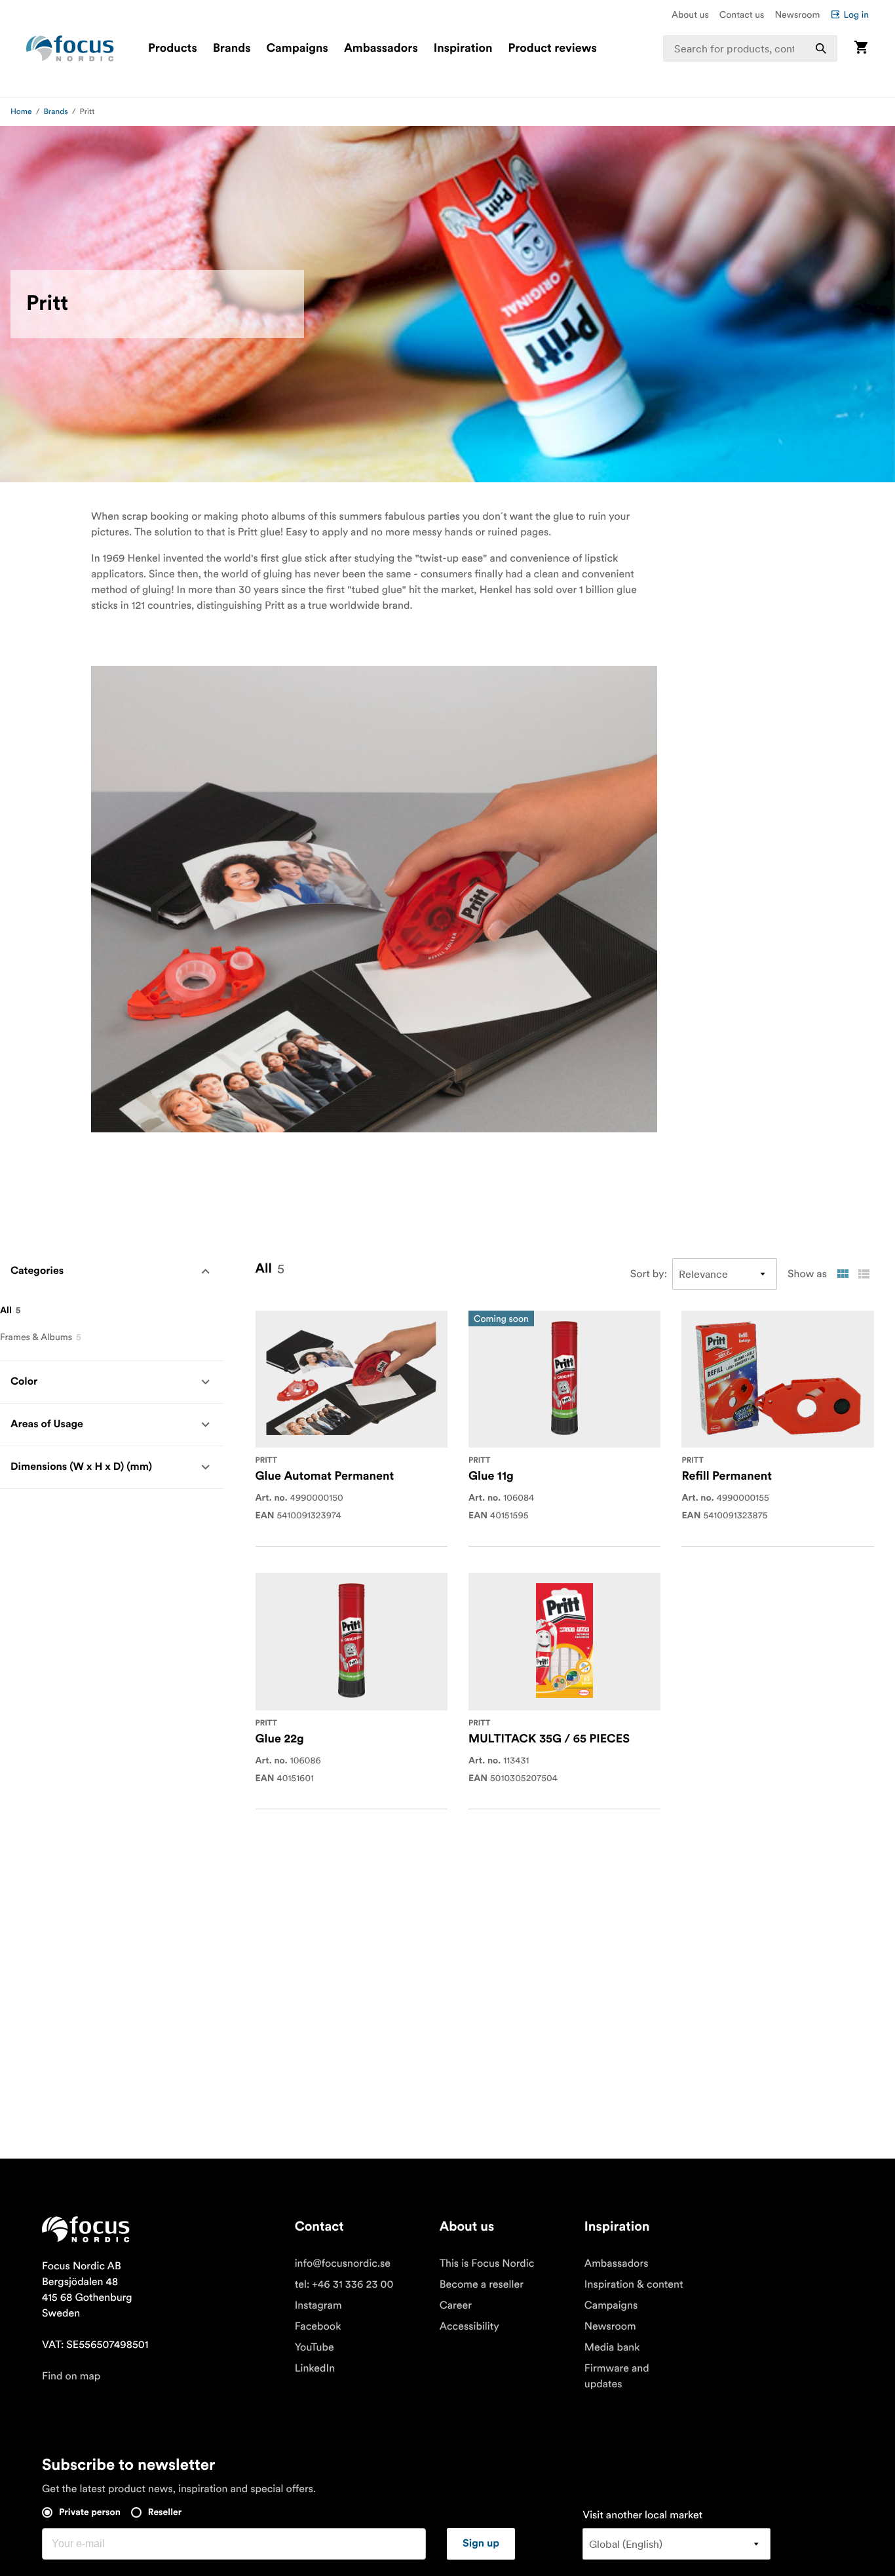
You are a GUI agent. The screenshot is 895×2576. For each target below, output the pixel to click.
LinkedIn (315, 2368)
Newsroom (797, 14)
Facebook (318, 2326)
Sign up (481, 2544)
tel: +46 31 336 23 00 (344, 2284)
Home (21, 112)
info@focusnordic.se (343, 2263)
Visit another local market (642, 2515)
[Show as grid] (843, 1274)
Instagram (318, 2305)
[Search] (821, 48)
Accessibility (469, 2326)
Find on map (71, 2376)
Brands (232, 48)
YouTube (314, 2347)
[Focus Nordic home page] (70, 48)
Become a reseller (482, 2284)
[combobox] (750, 48)
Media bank (612, 2347)
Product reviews (552, 48)
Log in (856, 14)
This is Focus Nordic (487, 2263)
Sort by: (649, 1274)
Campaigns (297, 48)
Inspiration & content (634, 2284)
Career (456, 2305)
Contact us (742, 14)
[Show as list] (864, 1274)
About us (690, 14)
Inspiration (463, 48)
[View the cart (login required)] (861, 48)
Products (173, 48)
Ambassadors (381, 48)
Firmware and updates (617, 2376)
